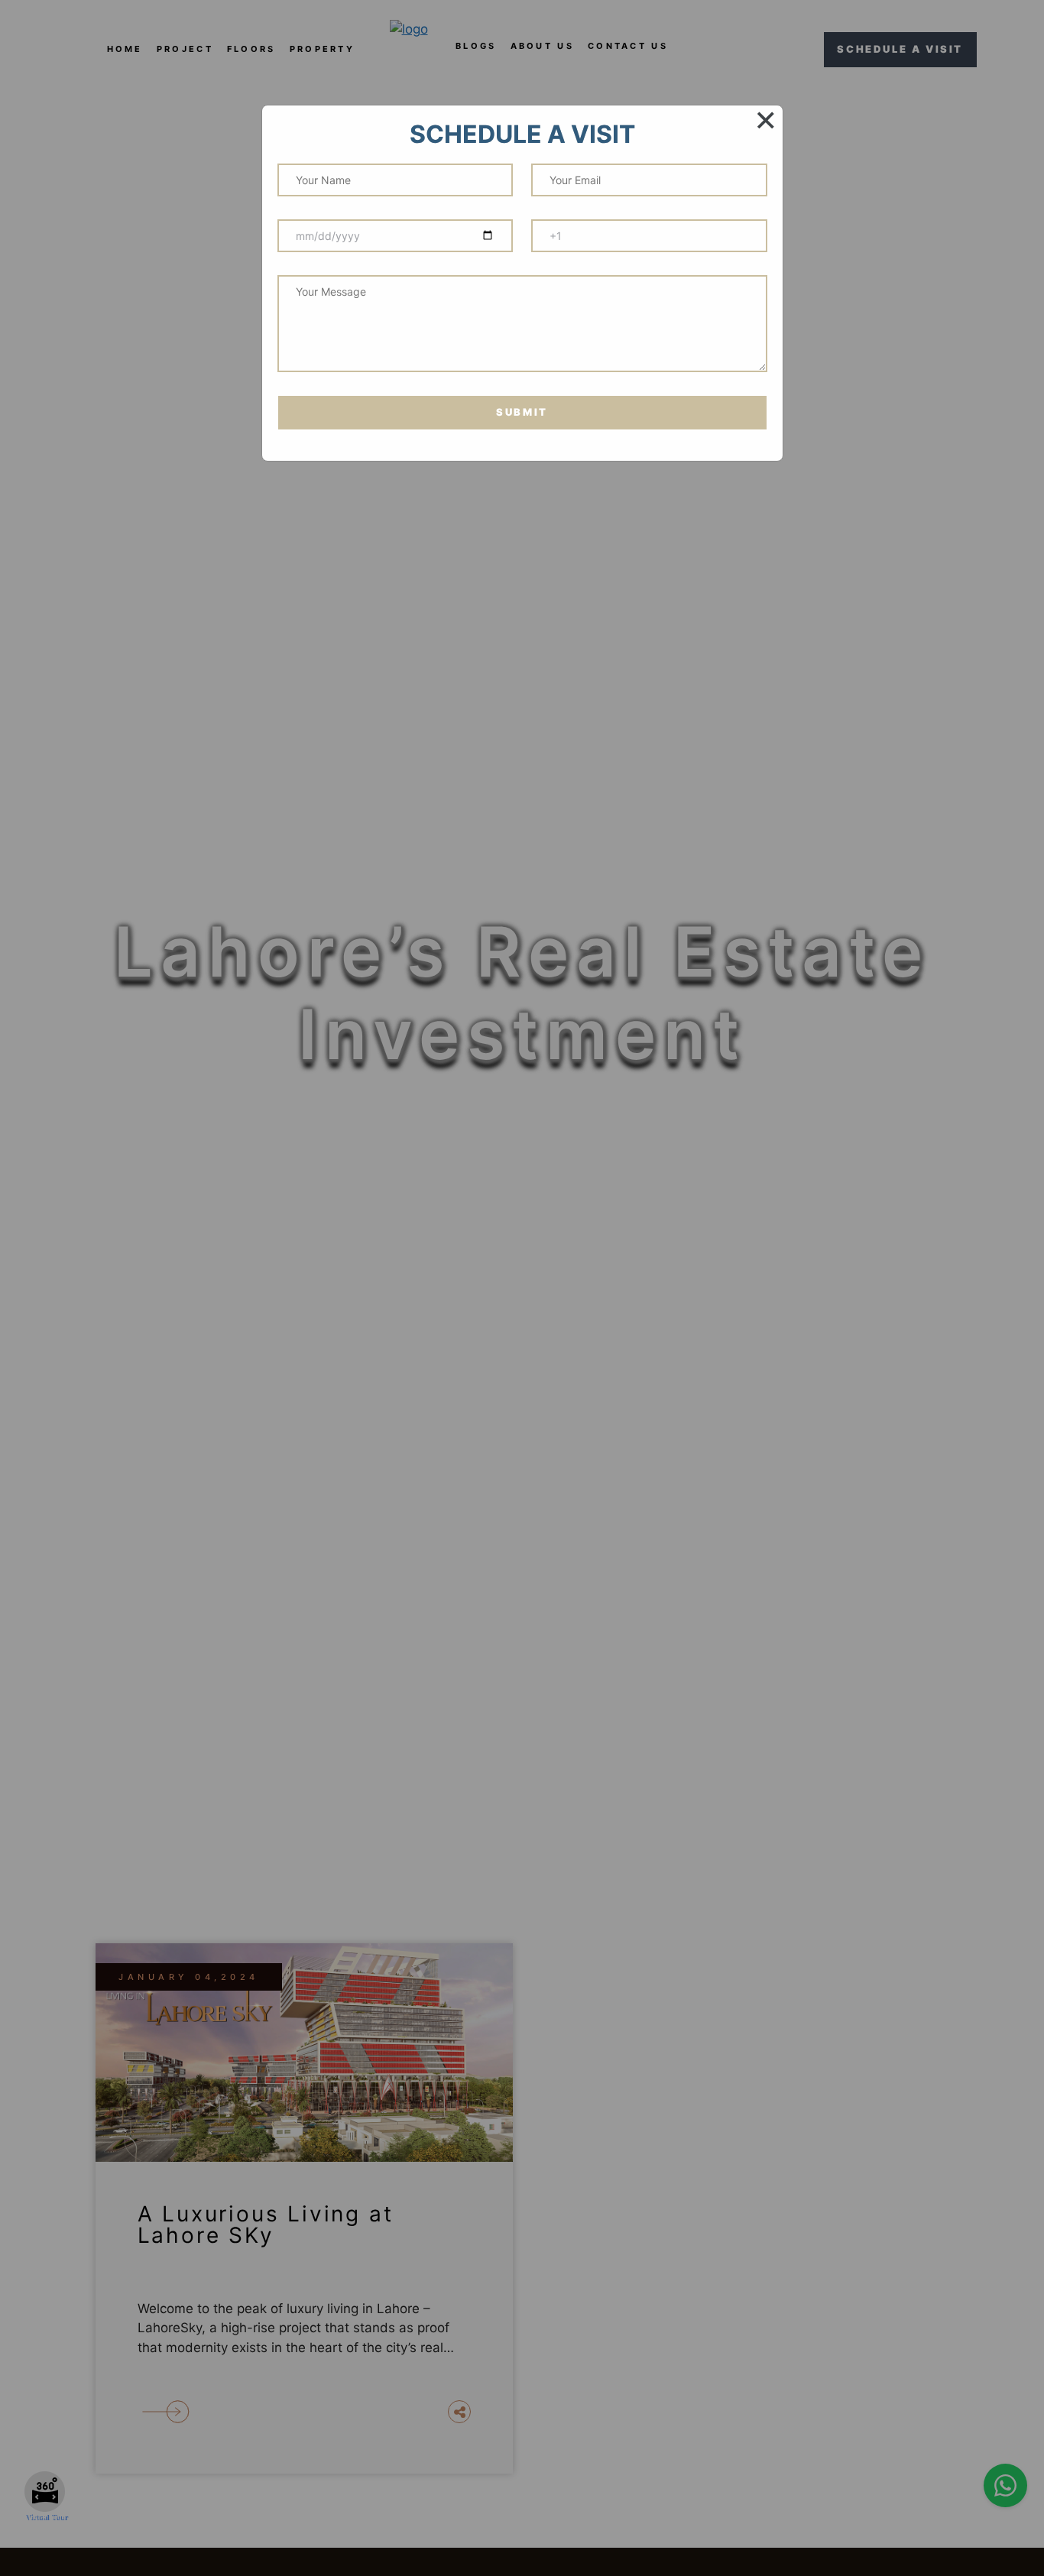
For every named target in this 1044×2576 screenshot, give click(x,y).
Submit (522, 412)
